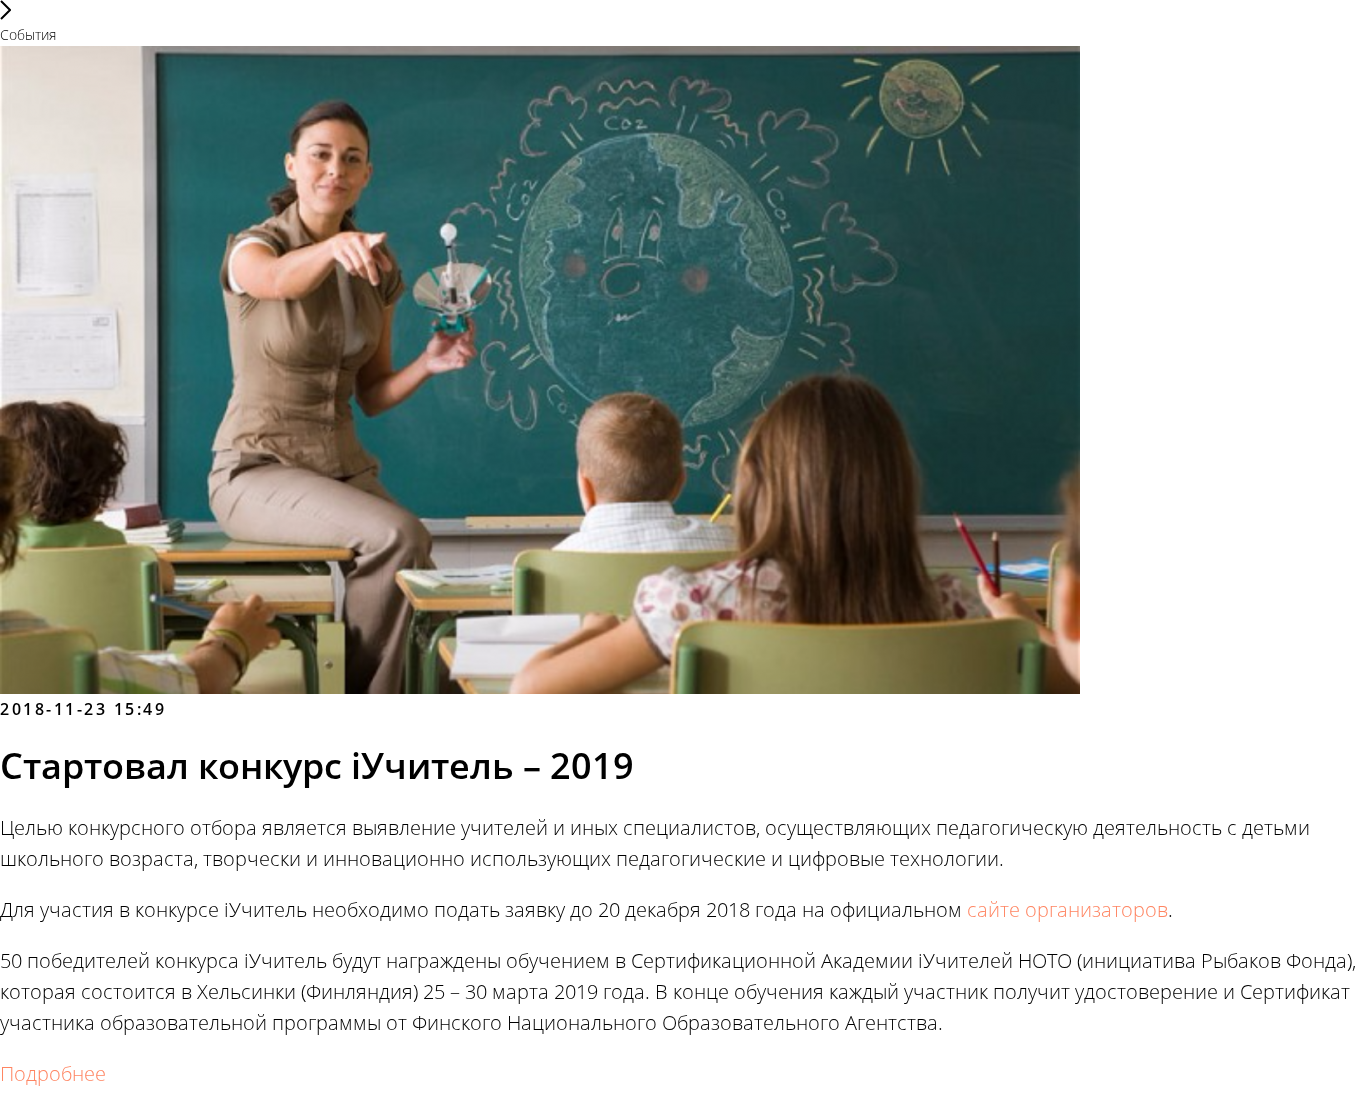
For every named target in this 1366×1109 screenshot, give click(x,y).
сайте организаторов (1067, 909)
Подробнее (53, 1073)
